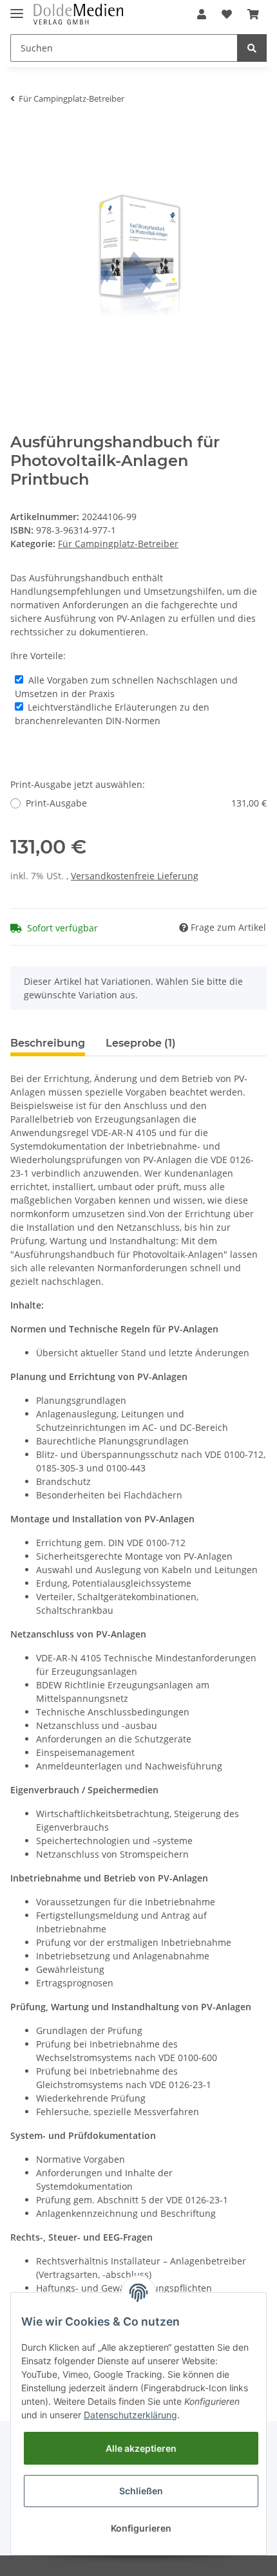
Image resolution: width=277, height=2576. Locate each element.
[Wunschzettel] (227, 14)
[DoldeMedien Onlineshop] (78, 14)
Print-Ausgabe (146, 803)
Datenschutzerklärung (130, 2415)
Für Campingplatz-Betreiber (118, 544)
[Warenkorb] (253, 14)
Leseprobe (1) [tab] (141, 1043)
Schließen (141, 2491)
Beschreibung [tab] (48, 1043)
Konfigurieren (141, 2528)
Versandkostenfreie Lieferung (135, 876)
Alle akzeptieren (141, 2448)
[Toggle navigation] (17, 8)
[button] (202, 14)
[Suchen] (252, 48)
